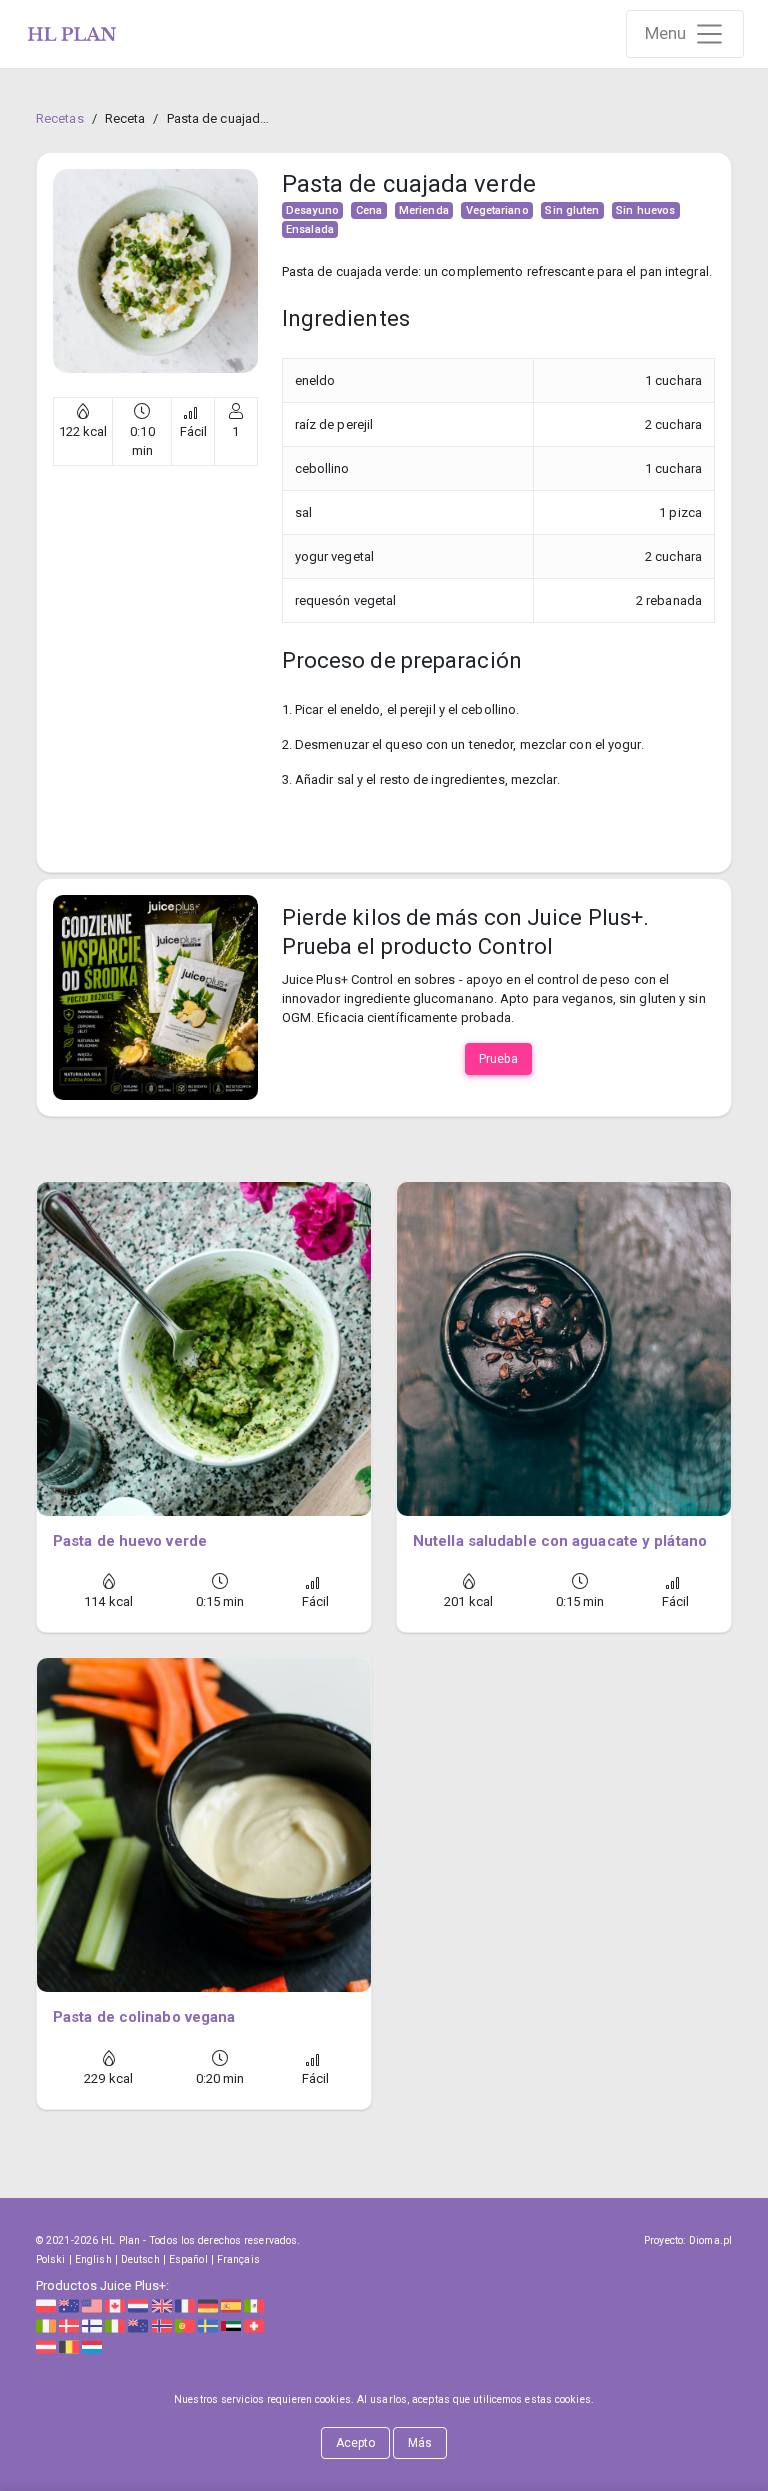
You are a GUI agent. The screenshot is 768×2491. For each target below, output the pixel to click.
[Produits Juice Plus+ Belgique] (69, 2345)
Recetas (60, 118)
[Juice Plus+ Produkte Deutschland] (208, 2304)
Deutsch (140, 2259)
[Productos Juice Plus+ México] (254, 2304)
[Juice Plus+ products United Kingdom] (162, 2304)
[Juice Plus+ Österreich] (46, 2345)
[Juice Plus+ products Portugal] (185, 2325)
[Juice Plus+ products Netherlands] (138, 2304)
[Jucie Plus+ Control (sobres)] (155, 996)
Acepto (356, 2443)
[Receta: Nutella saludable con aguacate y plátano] (564, 1349)
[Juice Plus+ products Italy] (115, 2325)
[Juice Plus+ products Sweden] (208, 2325)
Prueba (498, 1059)
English (93, 2259)
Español (188, 2259)
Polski (51, 2259)
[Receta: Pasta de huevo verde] (204, 1349)
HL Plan (120, 2240)
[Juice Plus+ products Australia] (69, 2304)
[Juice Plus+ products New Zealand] (138, 2325)
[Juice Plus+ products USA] (92, 2304)
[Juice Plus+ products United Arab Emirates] (231, 2325)
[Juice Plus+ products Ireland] (46, 2325)
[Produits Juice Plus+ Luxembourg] (92, 2345)
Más (420, 2443)
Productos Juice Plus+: (102, 2285)
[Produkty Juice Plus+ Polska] (46, 2304)
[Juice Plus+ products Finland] (92, 2325)
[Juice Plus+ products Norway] (162, 2325)
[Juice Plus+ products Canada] (115, 2304)
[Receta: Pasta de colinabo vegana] (204, 1825)
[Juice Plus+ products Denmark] (69, 2325)
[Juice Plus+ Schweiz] (254, 2325)
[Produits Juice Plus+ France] (185, 2304)
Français (238, 2259)
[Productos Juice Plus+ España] (231, 2304)
